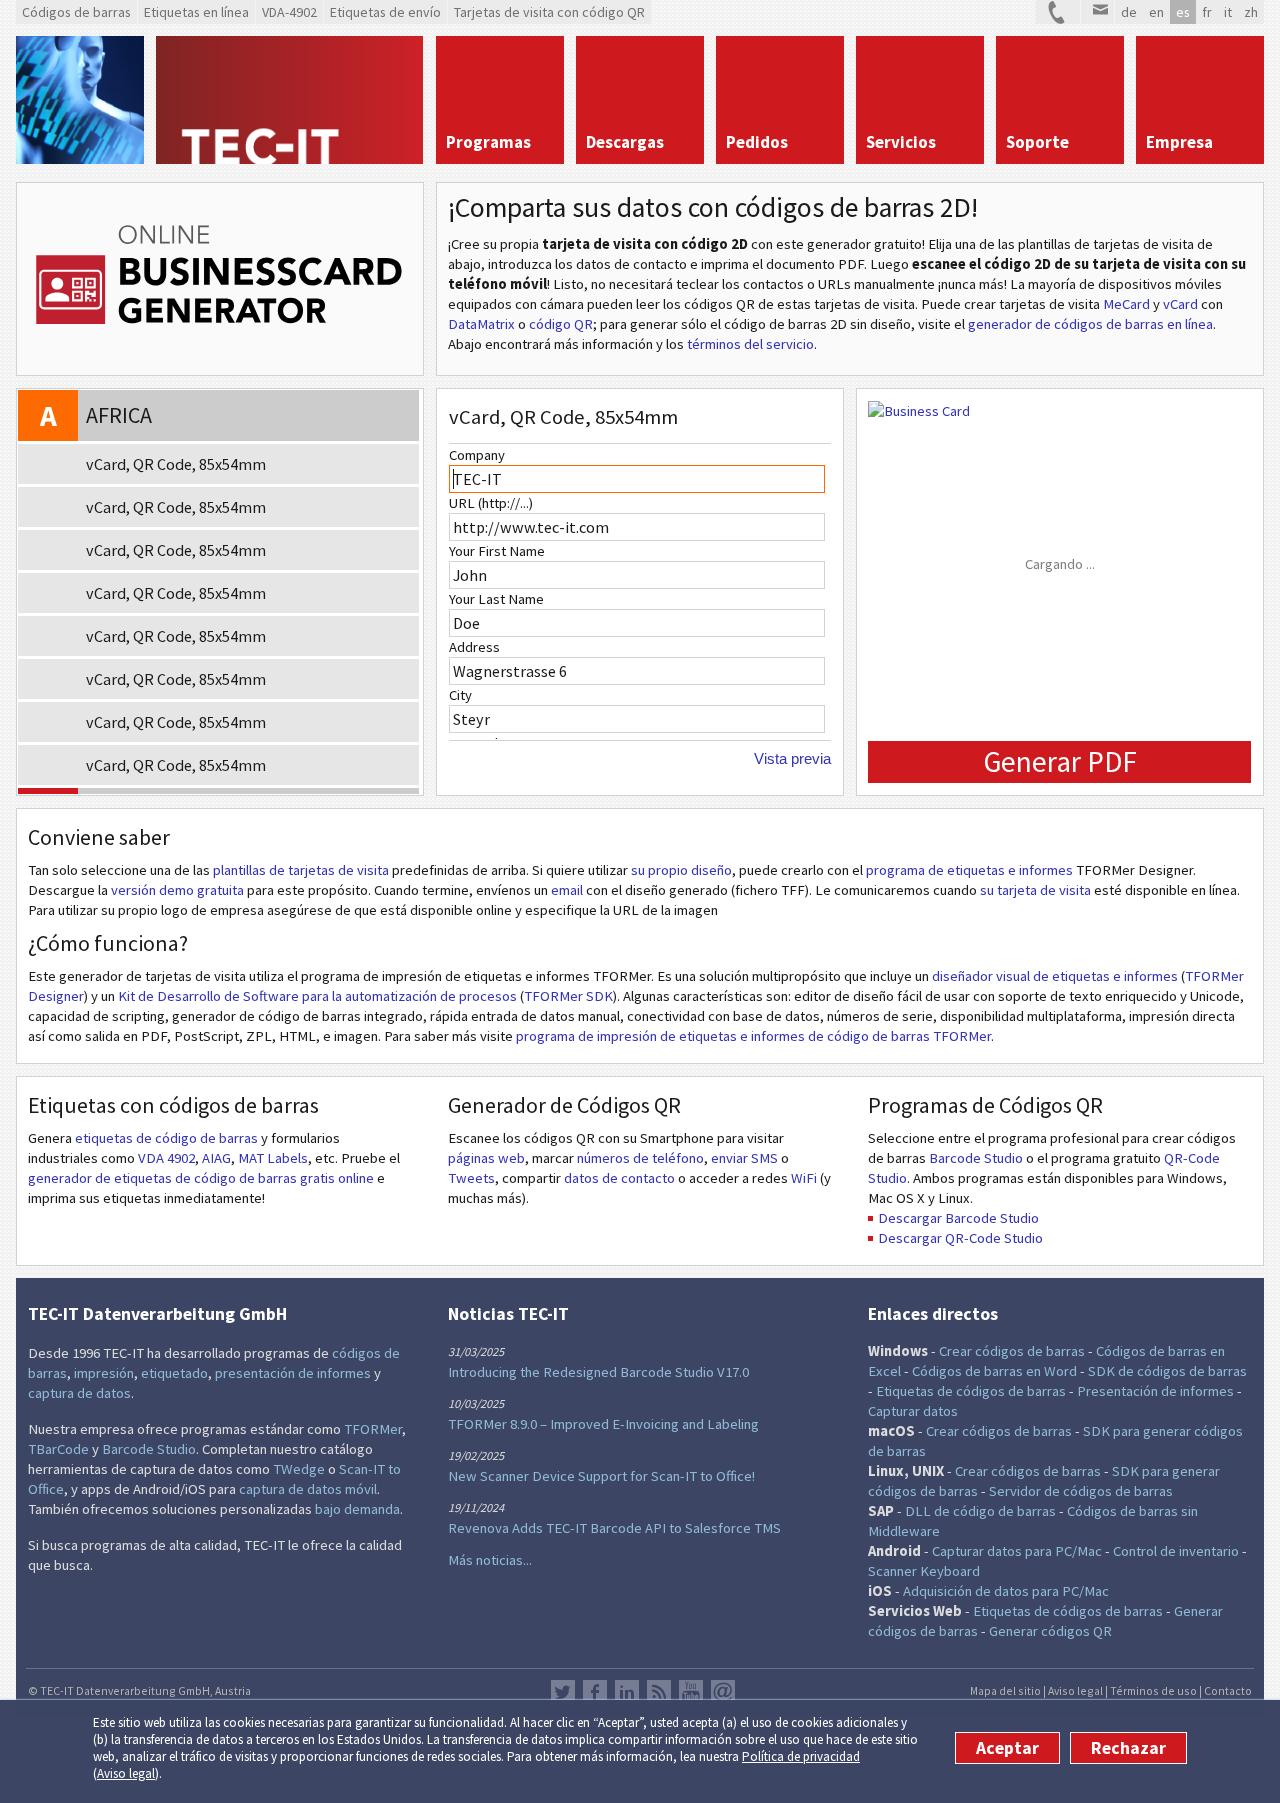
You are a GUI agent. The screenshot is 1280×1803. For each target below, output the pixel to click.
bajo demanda (357, 1509)
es (1183, 12)
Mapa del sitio (1005, 1690)
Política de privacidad (801, 1756)
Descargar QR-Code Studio (960, 1238)
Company (477, 455)
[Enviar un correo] (1097, 12)
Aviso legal (126, 1773)
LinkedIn (627, 1692)
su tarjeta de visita (1035, 890)
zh (1251, 12)
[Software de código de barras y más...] (80, 100)
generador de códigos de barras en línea (1090, 324)
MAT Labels (273, 1158)
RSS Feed (659, 1692)
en (1156, 12)
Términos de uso (1153, 1690)
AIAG (216, 1158)
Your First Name (497, 551)
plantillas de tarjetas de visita (301, 870)
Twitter (563, 1692)
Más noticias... (490, 1560)
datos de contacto (619, 1178)
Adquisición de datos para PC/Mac (1006, 1591)
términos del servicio (750, 344)
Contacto (1228, 1690)
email (567, 890)
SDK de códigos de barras (1167, 1371)
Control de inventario (1176, 1551)
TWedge (299, 1469)
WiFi (804, 1178)
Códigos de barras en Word (994, 1371)
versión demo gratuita (177, 890)
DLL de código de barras (980, 1511)
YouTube (691, 1692)
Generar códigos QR (1050, 1631)
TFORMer (373, 1429)
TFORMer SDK (568, 996)
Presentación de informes (1155, 1391)
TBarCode (58, 1449)
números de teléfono (640, 1158)
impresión (104, 1373)
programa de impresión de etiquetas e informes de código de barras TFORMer (753, 1036)
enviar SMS (744, 1158)
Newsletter (723, 1692)
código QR (561, 324)
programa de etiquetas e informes (969, 870)
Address (474, 647)
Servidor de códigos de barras (1081, 1491)
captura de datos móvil (308, 1489)
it (1228, 12)
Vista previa (792, 759)
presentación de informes (293, 1373)
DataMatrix (481, 324)
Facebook (595, 1692)
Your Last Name (496, 599)
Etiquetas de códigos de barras (971, 1391)
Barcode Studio (976, 1158)
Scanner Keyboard (924, 1571)
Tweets (471, 1178)
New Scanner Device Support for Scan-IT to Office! (601, 1476)
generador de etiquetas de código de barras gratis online (202, 1178)
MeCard (1126, 304)
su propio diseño (681, 870)
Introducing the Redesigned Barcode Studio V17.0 (598, 1372)
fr (1207, 12)
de (1129, 12)
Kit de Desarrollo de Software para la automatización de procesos (317, 996)
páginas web (486, 1158)
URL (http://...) (491, 503)
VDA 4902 (166, 1158)
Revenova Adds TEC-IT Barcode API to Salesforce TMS (614, 1528)
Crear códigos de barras (1012, 1351)
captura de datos (79, 1393)
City (460, 695)
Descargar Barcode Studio (958, 1218)
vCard (1180, 304)
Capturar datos (913, 1411)
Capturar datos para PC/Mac (1017, 1551)
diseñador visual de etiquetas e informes (1055, 976)
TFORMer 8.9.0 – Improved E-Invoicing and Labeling (603, 1424)
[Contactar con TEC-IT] (1058, 12)
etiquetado (174, 1373)
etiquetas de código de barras (166, 1138)
